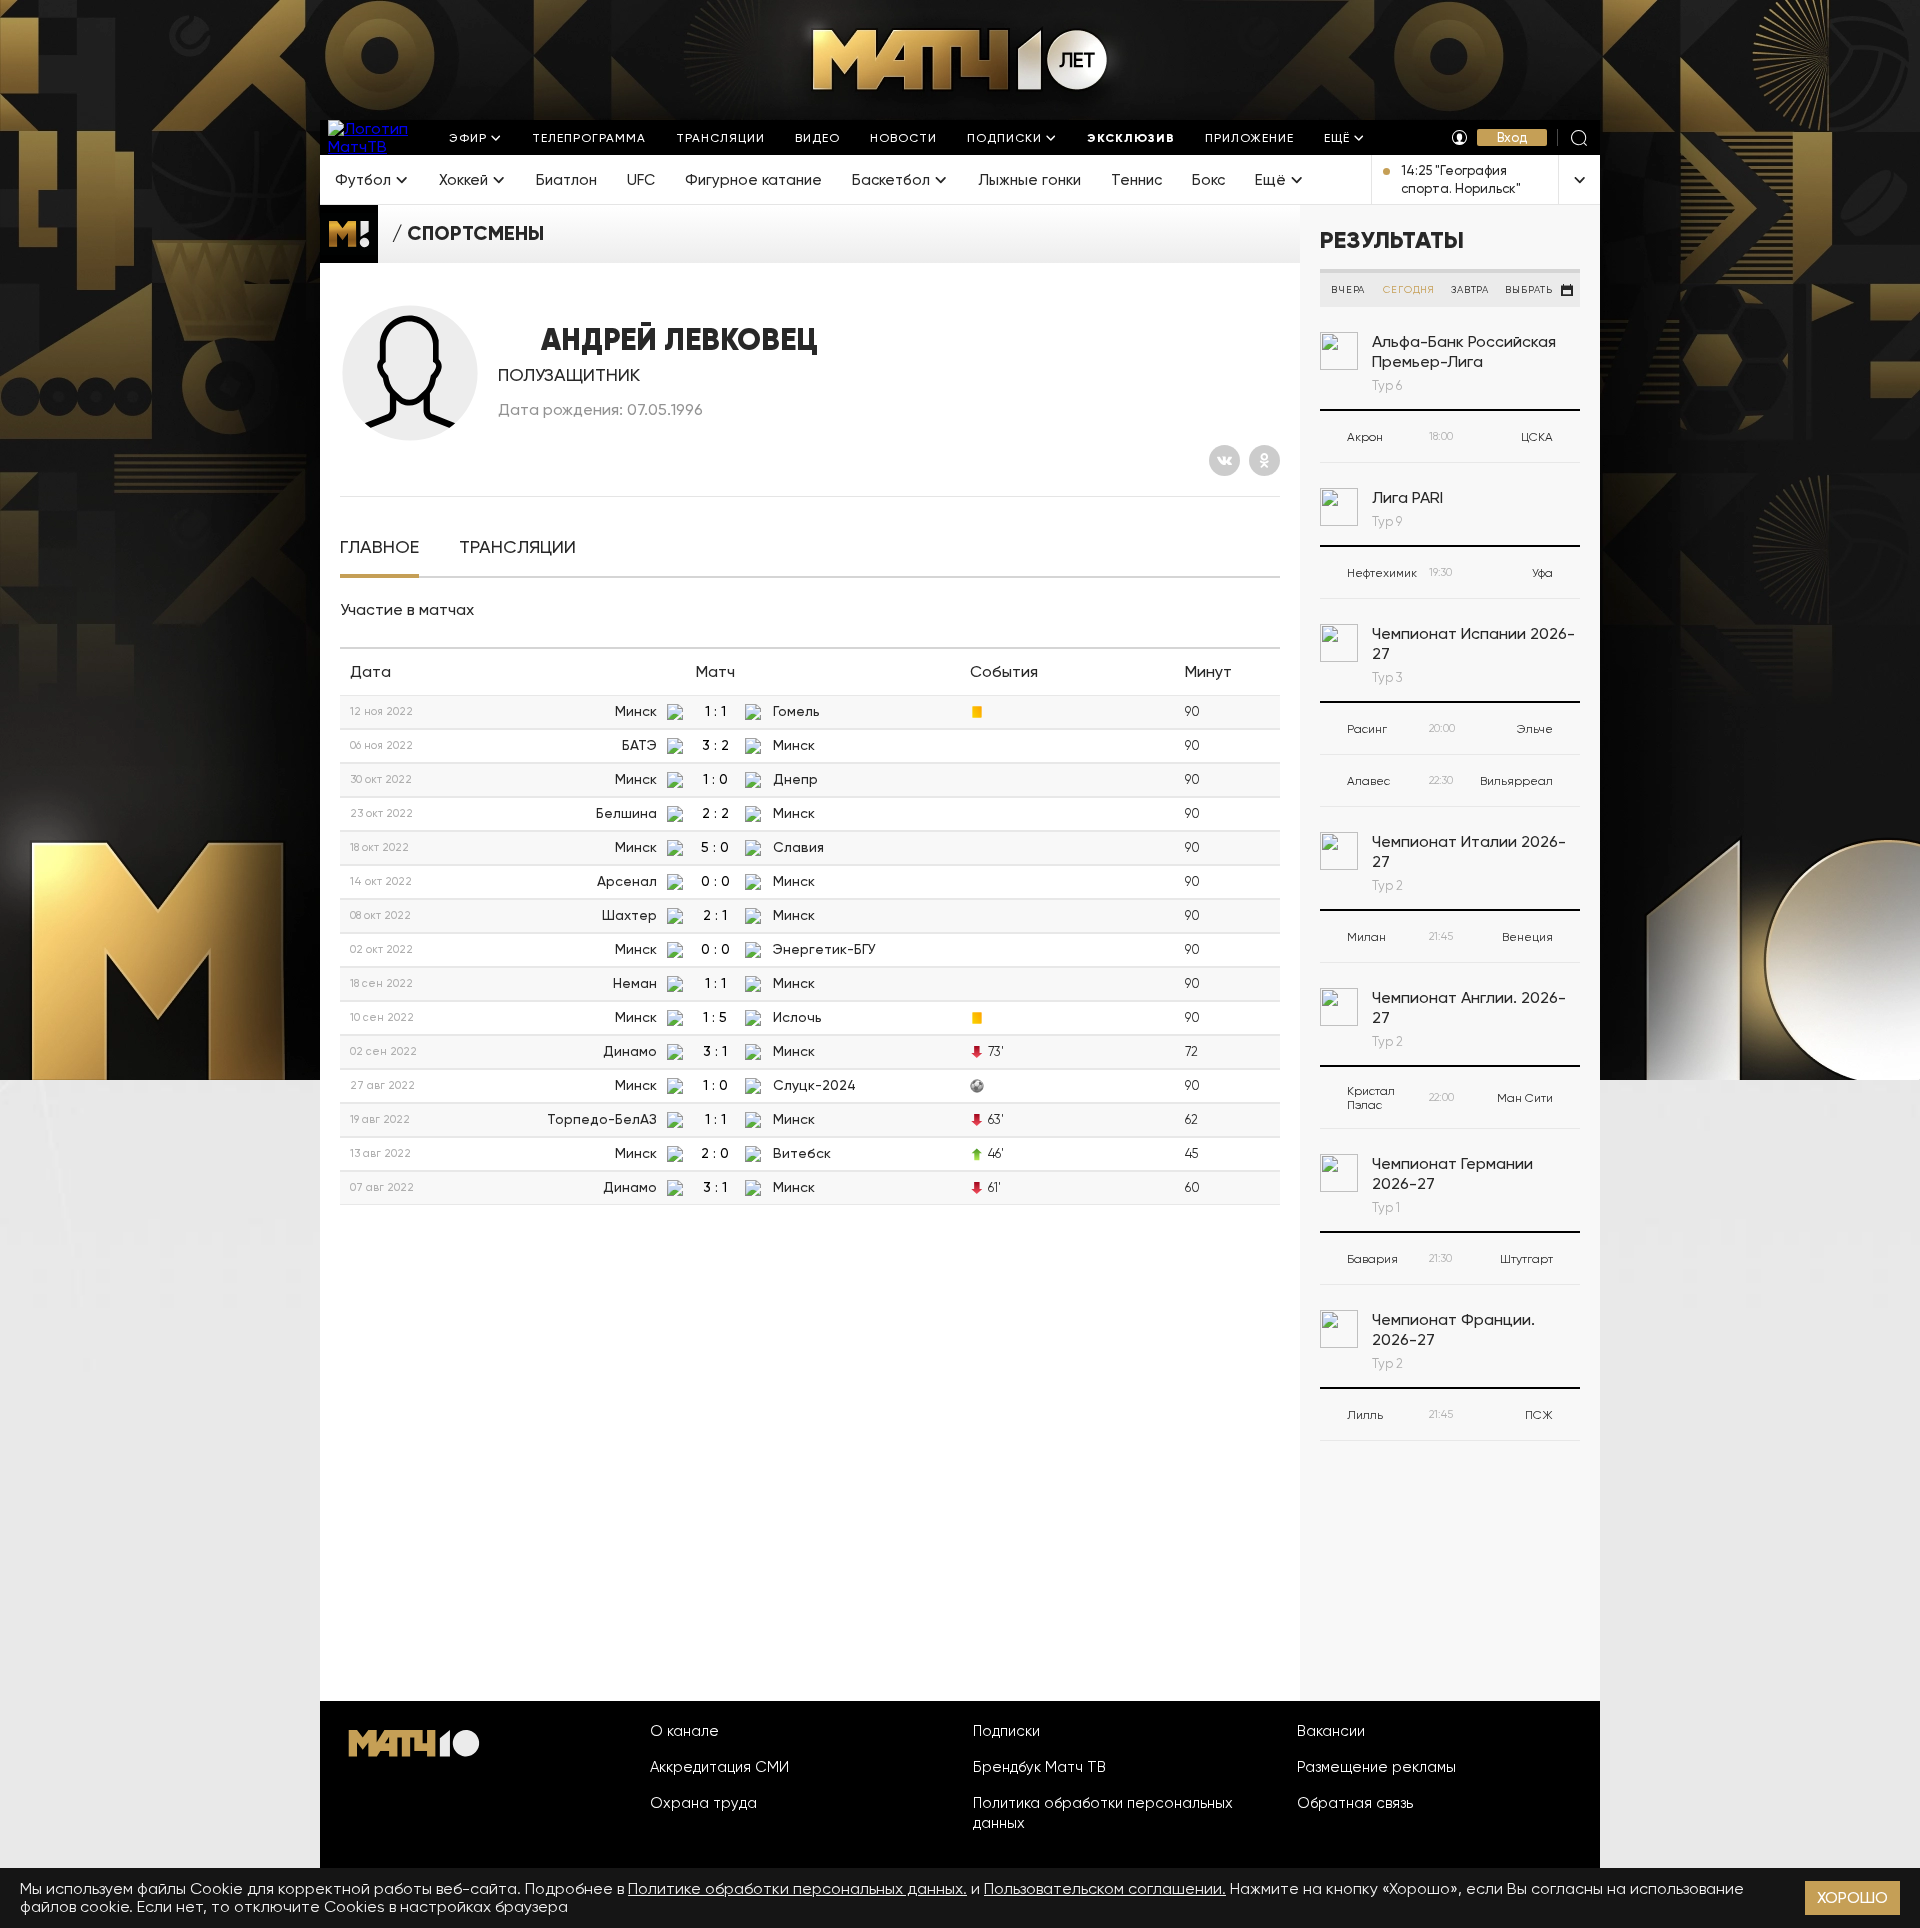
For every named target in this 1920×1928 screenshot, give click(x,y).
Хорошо (1852, 1897)
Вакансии (1331, 1731)
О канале (684, 1731)
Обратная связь (1355, 1803)
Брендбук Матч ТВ (1039, 1767)
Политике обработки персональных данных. (797, 1888)
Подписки (1006, 1731)
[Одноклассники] (1264, 460)
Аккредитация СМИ (719, 1767)
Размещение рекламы (1376, 1767)
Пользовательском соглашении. (1105, 1888)
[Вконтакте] (1224, 460)
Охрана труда (703, 1803)
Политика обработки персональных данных (1103, 1813)
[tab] (379, 547)
